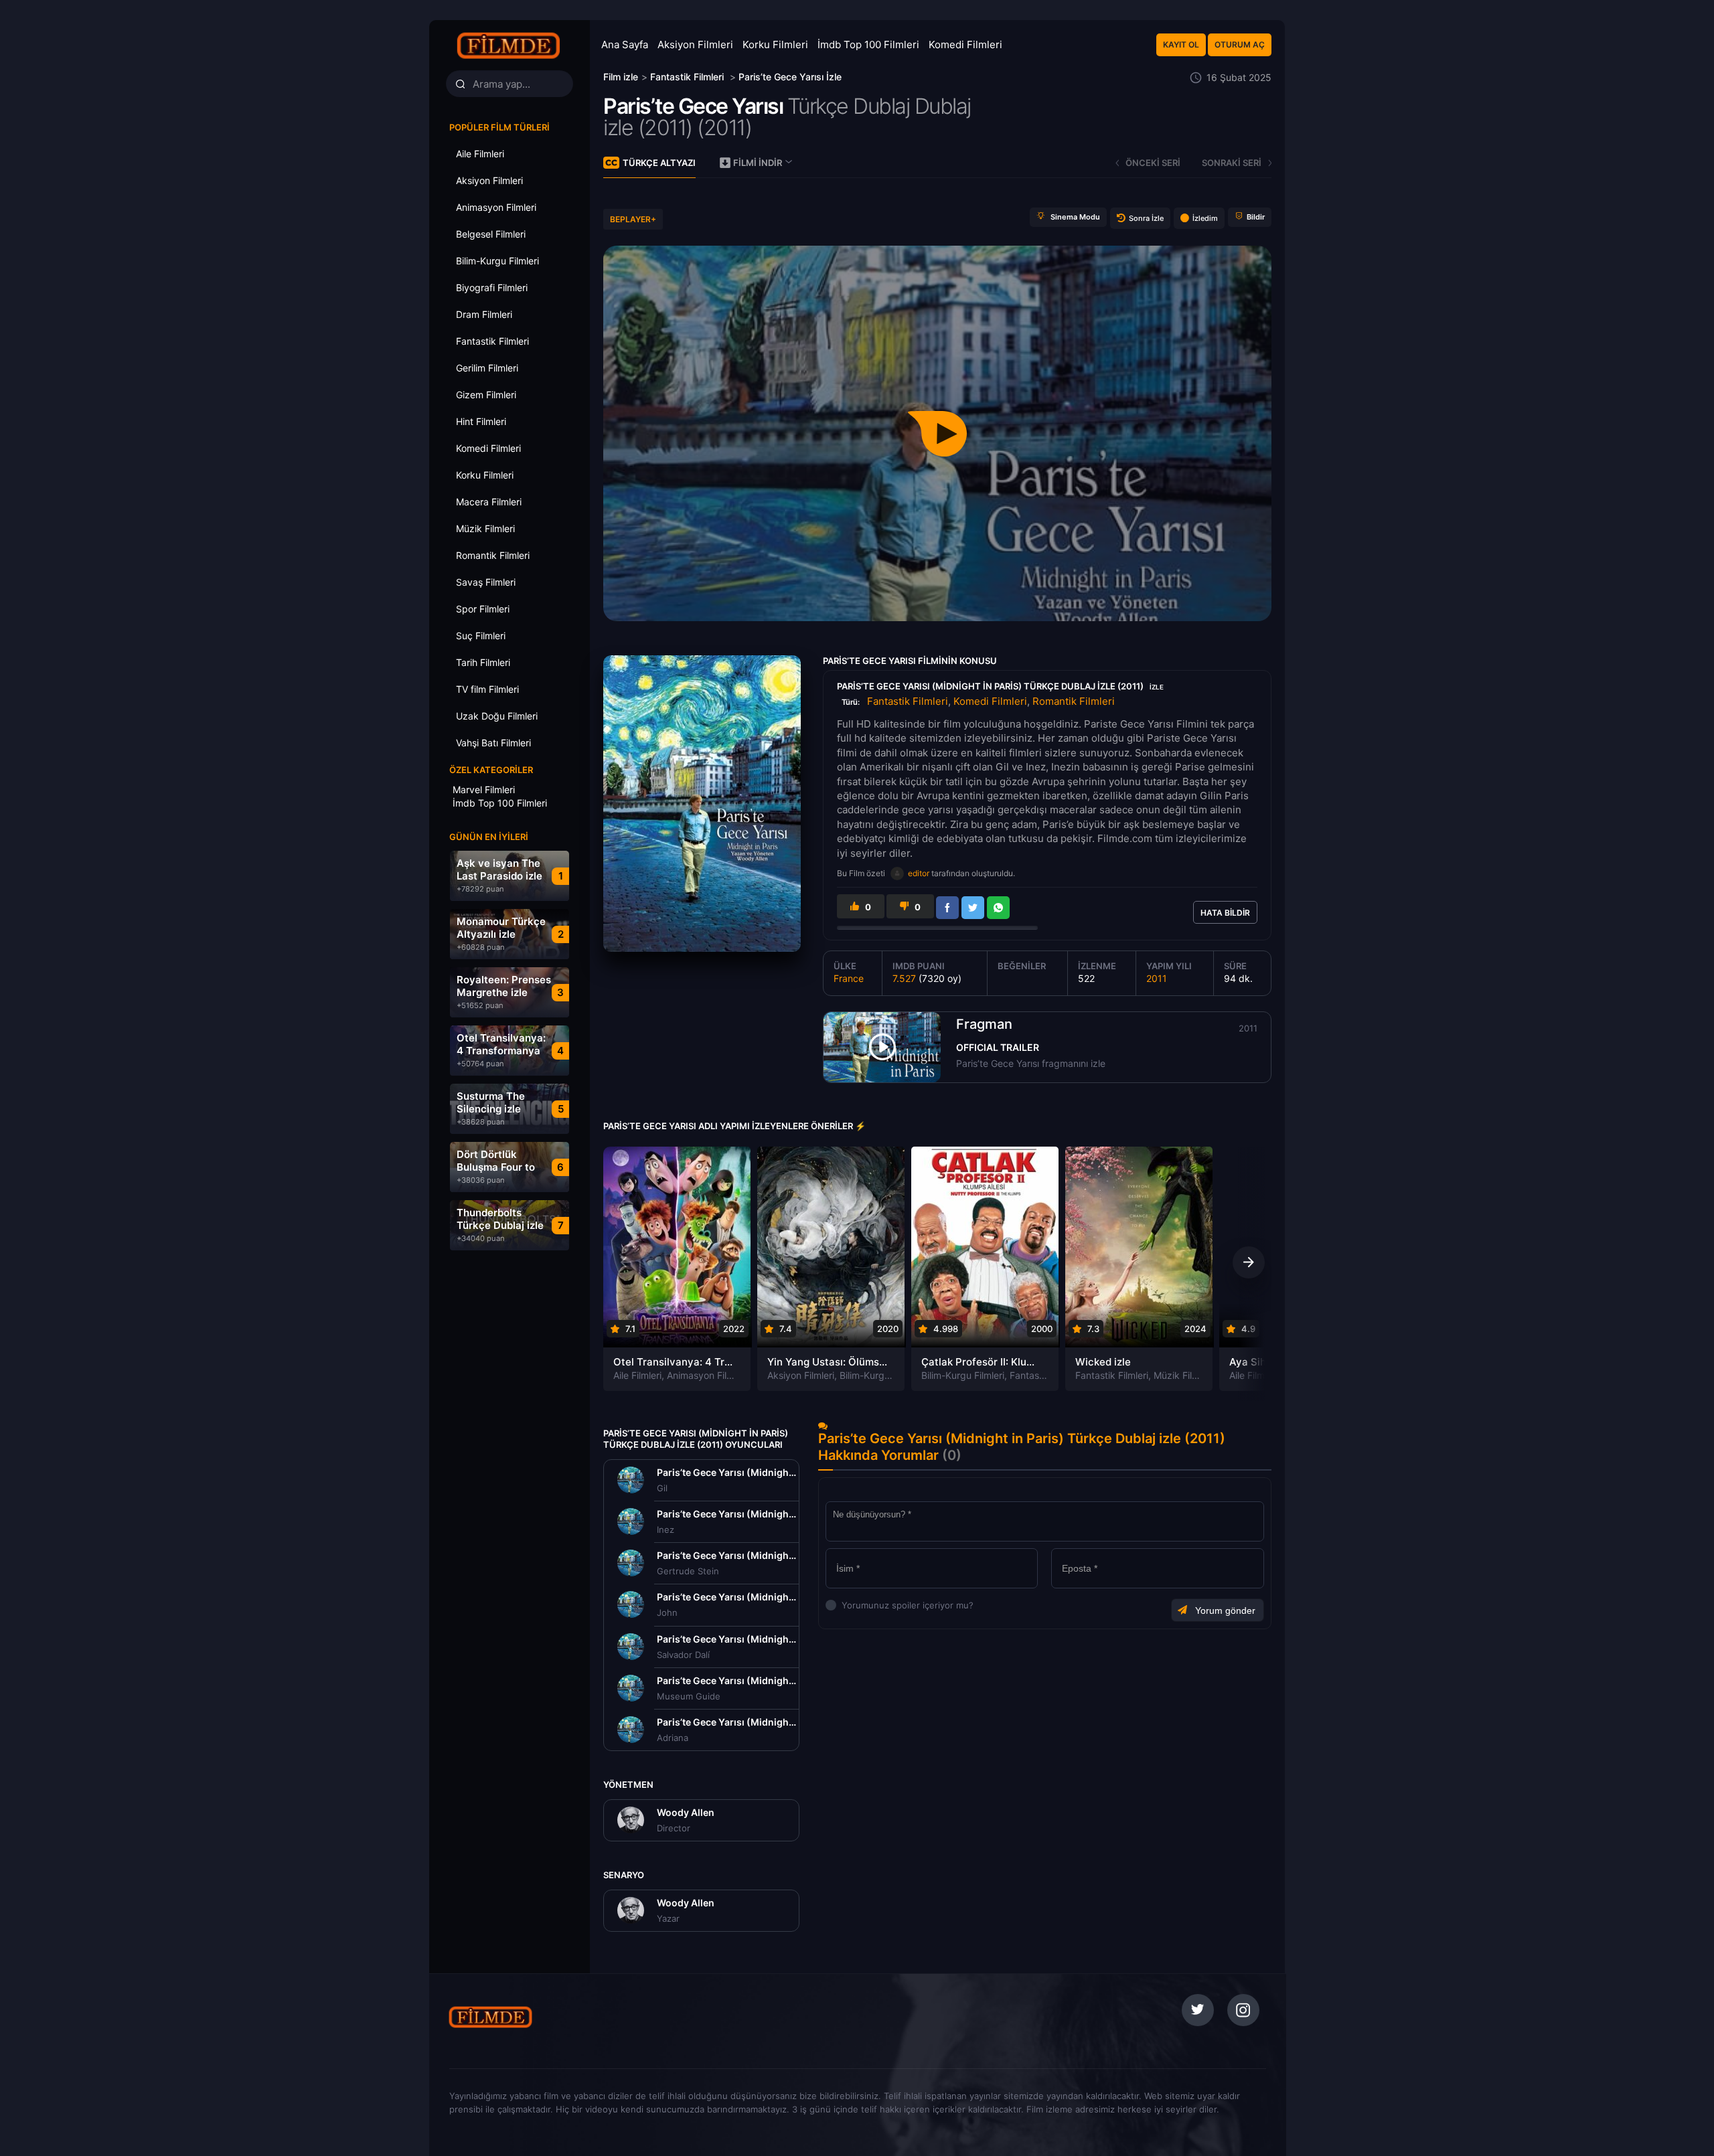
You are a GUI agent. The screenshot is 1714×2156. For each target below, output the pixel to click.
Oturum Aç (1240, 45)
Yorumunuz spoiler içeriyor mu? (845, 1605)
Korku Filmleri (775, 45)
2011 (1157, 978)
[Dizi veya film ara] (460, 84)
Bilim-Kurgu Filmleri (881, 1375)
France (849, 978)
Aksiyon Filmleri (695, 45)
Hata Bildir (1225, 913)
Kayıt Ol (1181, 45)
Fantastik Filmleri (908, 701)
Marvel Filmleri (484, 790)
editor (919, 873)
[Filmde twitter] (1198, 2010)
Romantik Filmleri (1074, 701)
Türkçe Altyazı (659, 163)
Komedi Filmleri (965, 45)
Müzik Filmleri (1183, 1375)
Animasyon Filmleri (707, 1375)
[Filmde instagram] (1243, 2010)
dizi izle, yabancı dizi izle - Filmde (538, 2017)
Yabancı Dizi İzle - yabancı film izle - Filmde (509, 45)
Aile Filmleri (637, 1375)
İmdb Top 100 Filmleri (868, 45)
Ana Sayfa (625, 45)
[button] (1249, 1262)
